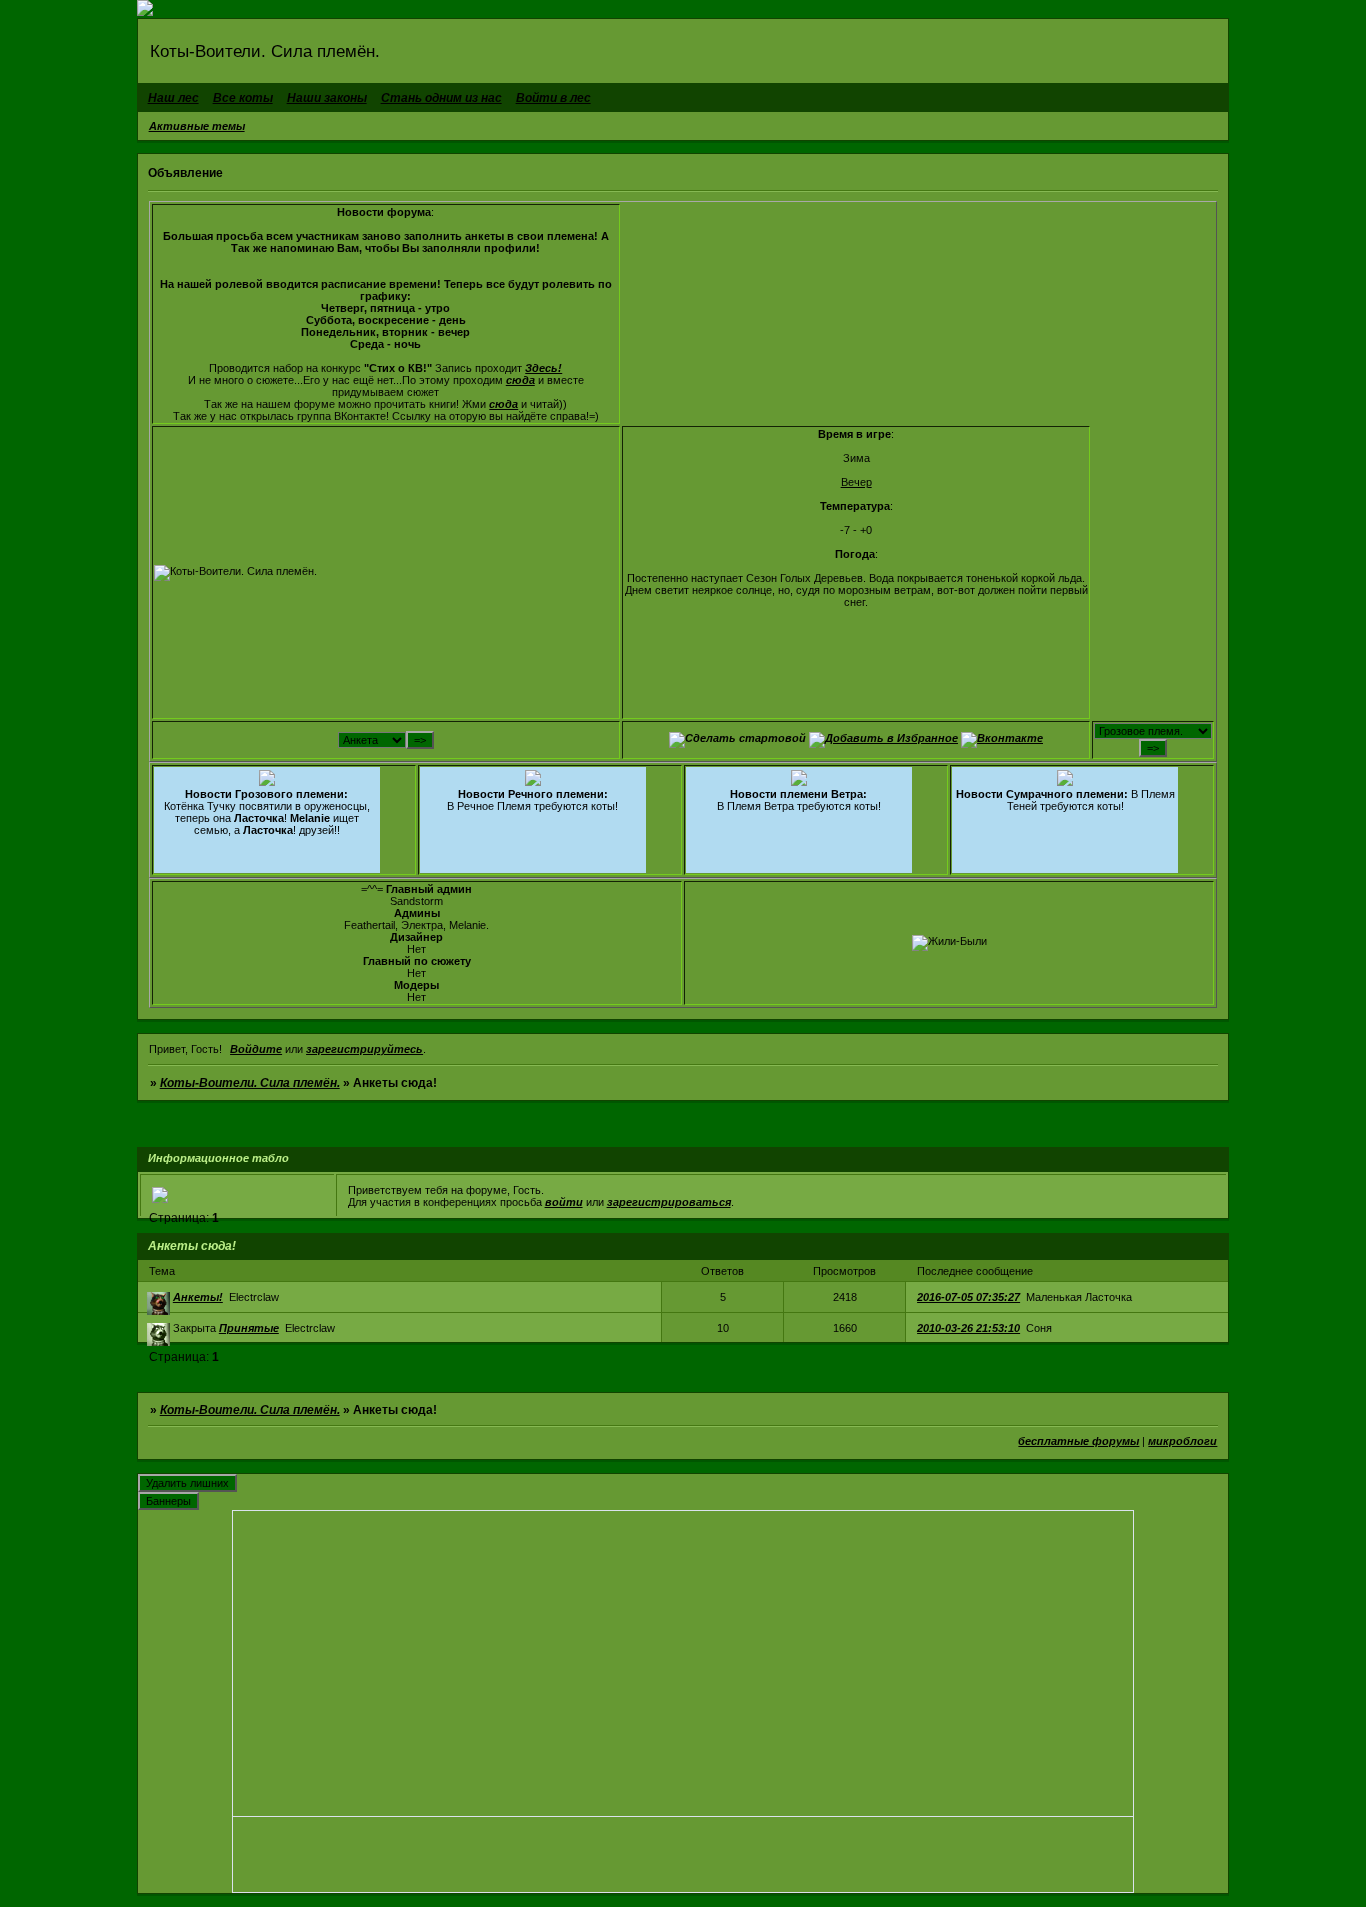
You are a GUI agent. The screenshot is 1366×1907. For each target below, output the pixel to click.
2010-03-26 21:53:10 (968, 1328)
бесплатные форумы (1078, 1441)
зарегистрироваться (669, 1202)
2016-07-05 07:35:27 (968, 1297)
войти (564, 1202)
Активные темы (197, 126)
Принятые (249, 1328)
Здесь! (543, 368)
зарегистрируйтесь (364, 1049)
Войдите (256, 1049)
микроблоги (1182, 1441)
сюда (520, 380)
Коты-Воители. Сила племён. (250, 1083)
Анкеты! (198, 1297)
